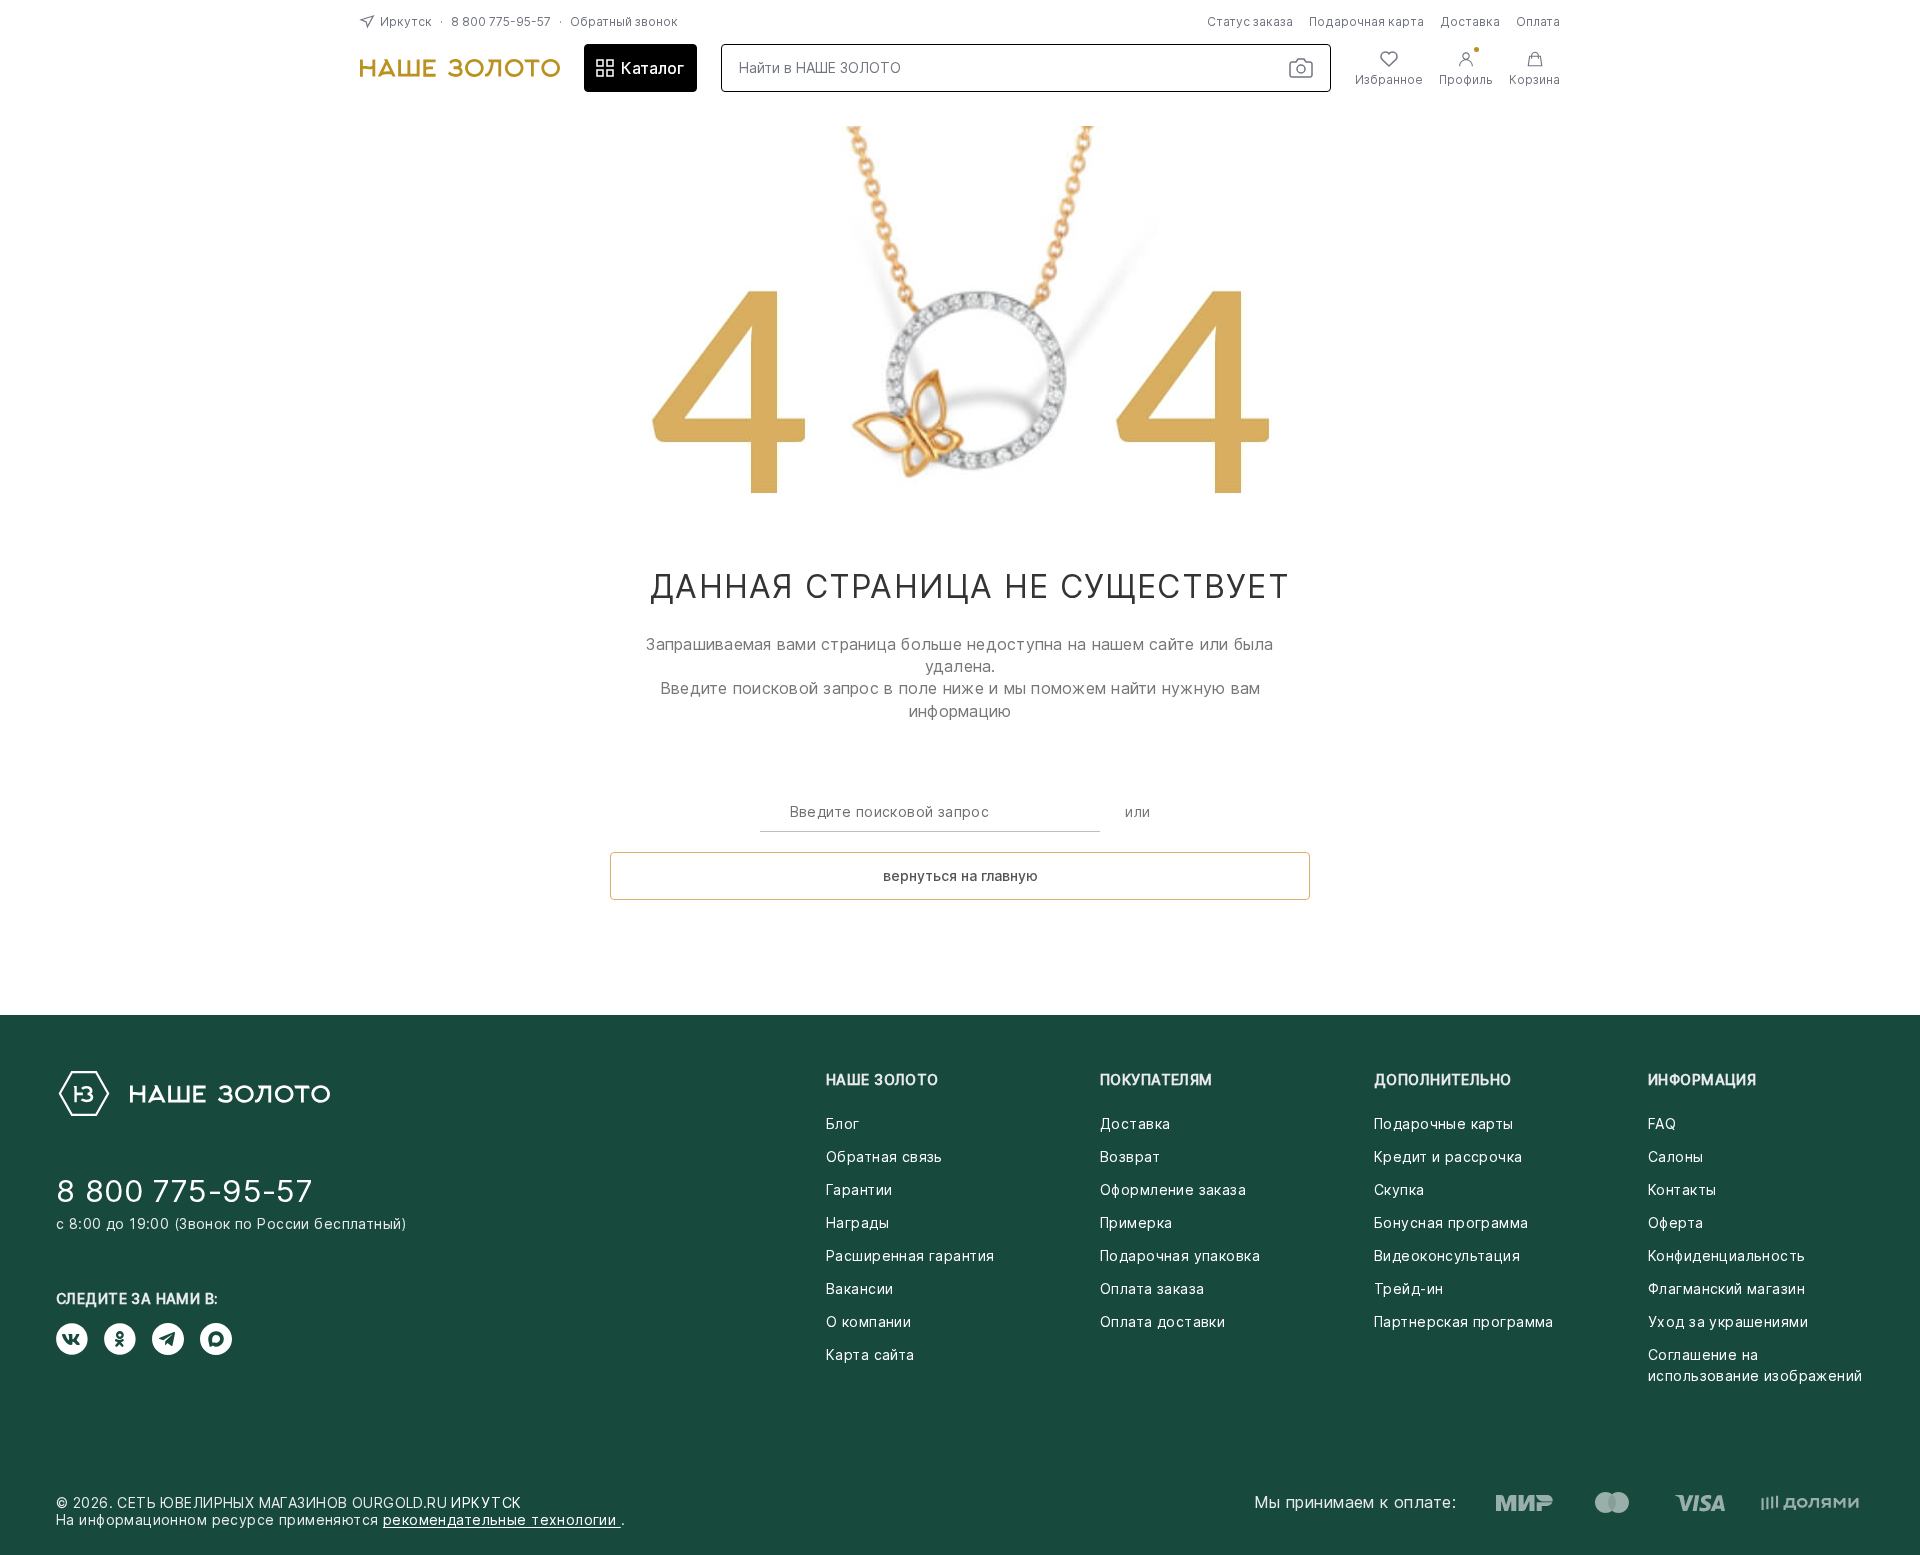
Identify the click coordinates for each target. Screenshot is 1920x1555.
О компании (868, 1321)
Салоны (1676, 1156)
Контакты (1682, 1189)
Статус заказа (1250, 21)
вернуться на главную (960, 875)
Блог (843, 1123)
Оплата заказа (1152, 1288)
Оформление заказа (1173, 1189)
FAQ (1662, 1123)
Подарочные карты (1444, 1123)
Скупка (1399, 1189)
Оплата (1538, 21)
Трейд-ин (1408, 1288)
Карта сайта (870, 1354)
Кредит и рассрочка (1448, 1156)
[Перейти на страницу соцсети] (80, 1339)
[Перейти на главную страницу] (460, 68)
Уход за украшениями (1728, 1321)
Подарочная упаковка (1180, 1255)
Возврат (1130, 1156)
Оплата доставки (1162, 1321)
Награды (857, 1222)
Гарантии (859, 1189)
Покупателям (1156, 1079)
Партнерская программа (1464, 1321)
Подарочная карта (1366, 21)
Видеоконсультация (1447, 1255)
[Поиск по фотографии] (1301, 68)
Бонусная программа (1451, 1222)
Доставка (1470, 21)
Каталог (652, 68)
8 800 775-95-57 (501, 21)
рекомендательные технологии (502, 1519)
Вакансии (859, 1288)
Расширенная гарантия (910, 1255)
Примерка (1136, 1222)
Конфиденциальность (1727, 1255)
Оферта (1676, 1222)
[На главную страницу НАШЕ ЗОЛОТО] (193, 1093)
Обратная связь (884, 1156)
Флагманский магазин (1726, 1288)
